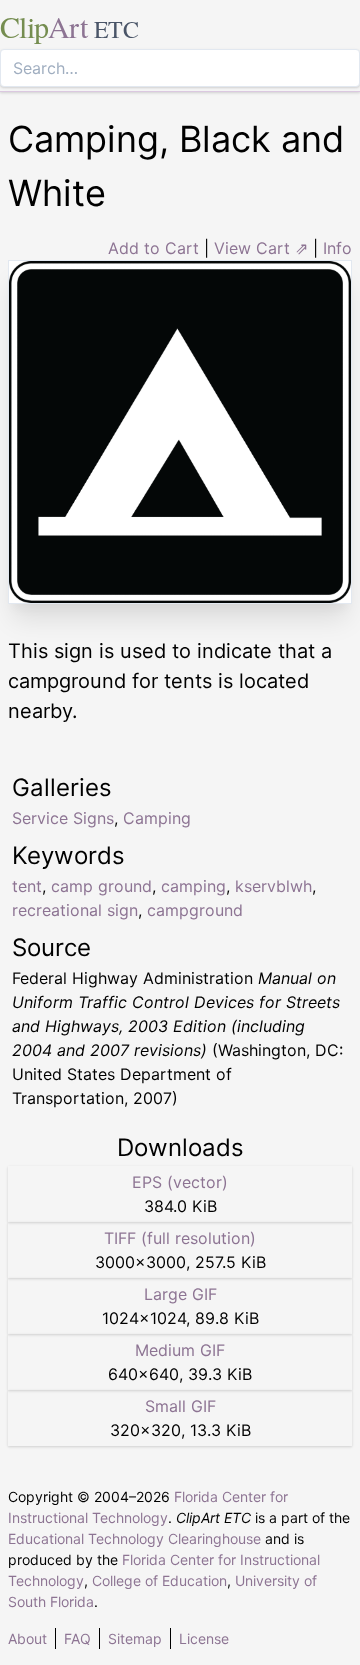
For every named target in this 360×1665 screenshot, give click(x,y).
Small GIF (180, 1406)
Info (337, 248)
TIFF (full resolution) (180, 1238)
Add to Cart (153, 248)
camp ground (101, 886)
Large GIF (180, 1294)
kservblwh (273, 886)
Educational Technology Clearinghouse (134, 1538)
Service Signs (63, 818)
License (204, 1638)
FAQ (77, 1638)
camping (193, 886)
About (27, 1638)
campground (195, 910)
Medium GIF (180, 1350)
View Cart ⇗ (261, 248)
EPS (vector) (180, 1182)
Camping (157, 818)
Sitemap (135, 1638)
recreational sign (75, 910)
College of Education (159, 1580)
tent (27, 886)
